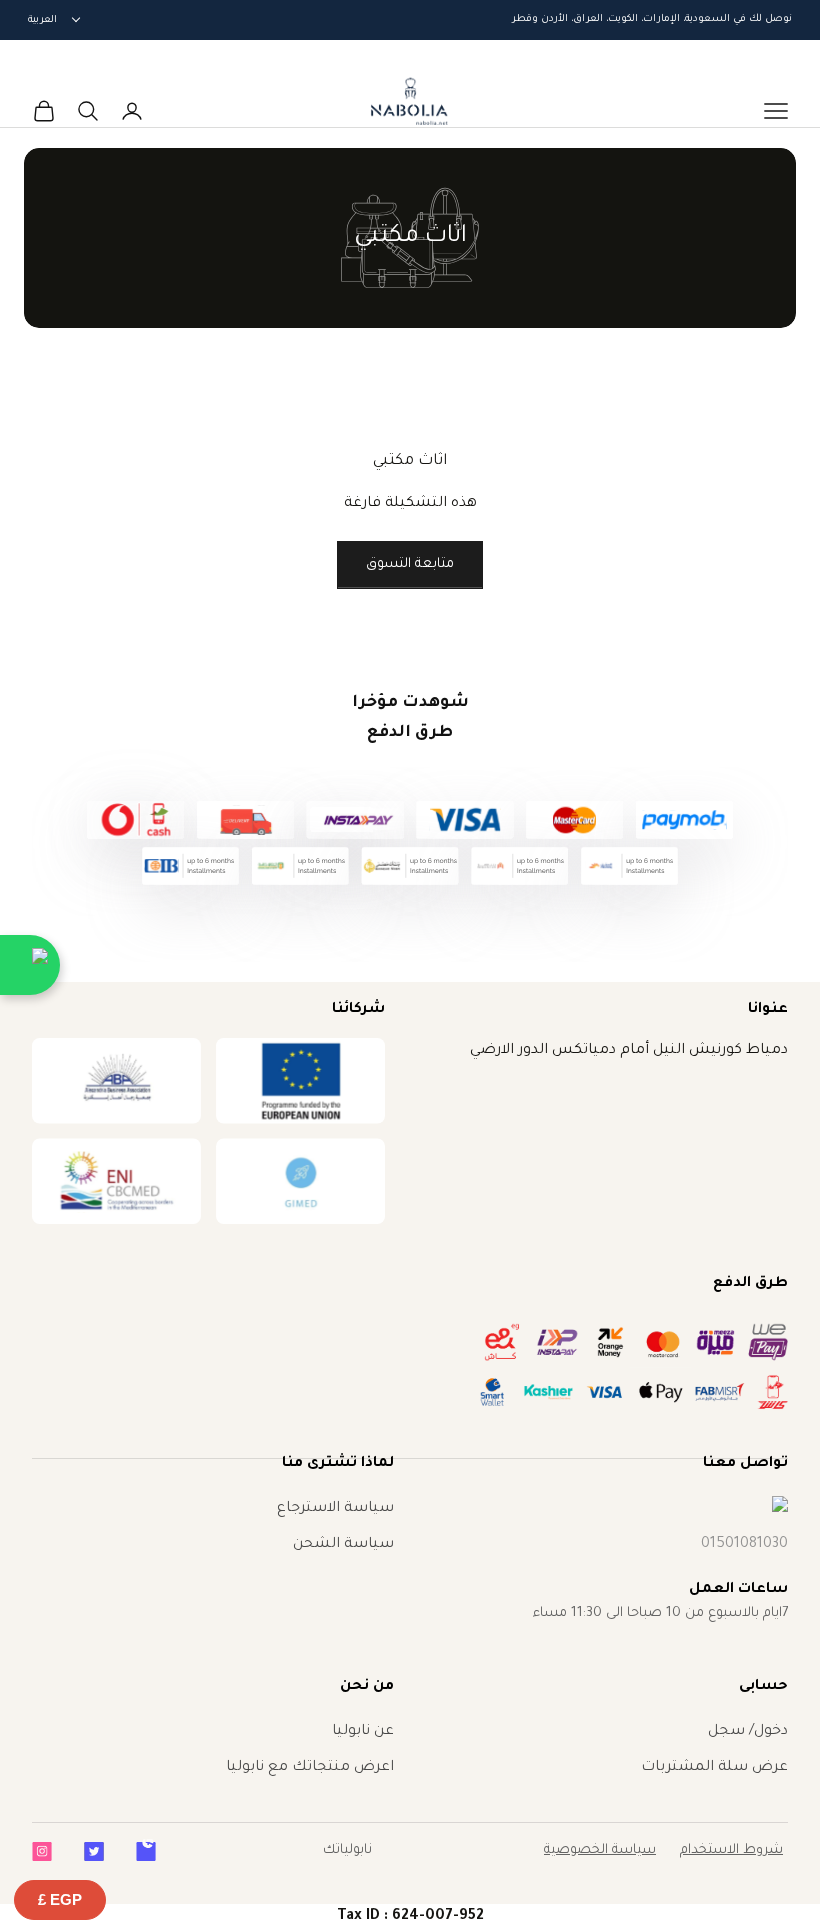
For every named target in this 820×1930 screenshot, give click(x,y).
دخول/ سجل (748, 1732)
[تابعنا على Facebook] (146, 1851)
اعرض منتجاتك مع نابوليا (310, 1768)
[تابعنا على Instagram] (42, 1851)
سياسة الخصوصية (600, 1850)
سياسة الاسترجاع (335, 1509)
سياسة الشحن (343, 1545)
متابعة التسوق (410, 564)
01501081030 (744, 1545)
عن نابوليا (363, 1732)
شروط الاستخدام (731, 1850)
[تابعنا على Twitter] (94, 1851)
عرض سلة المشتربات (714, 1768)
